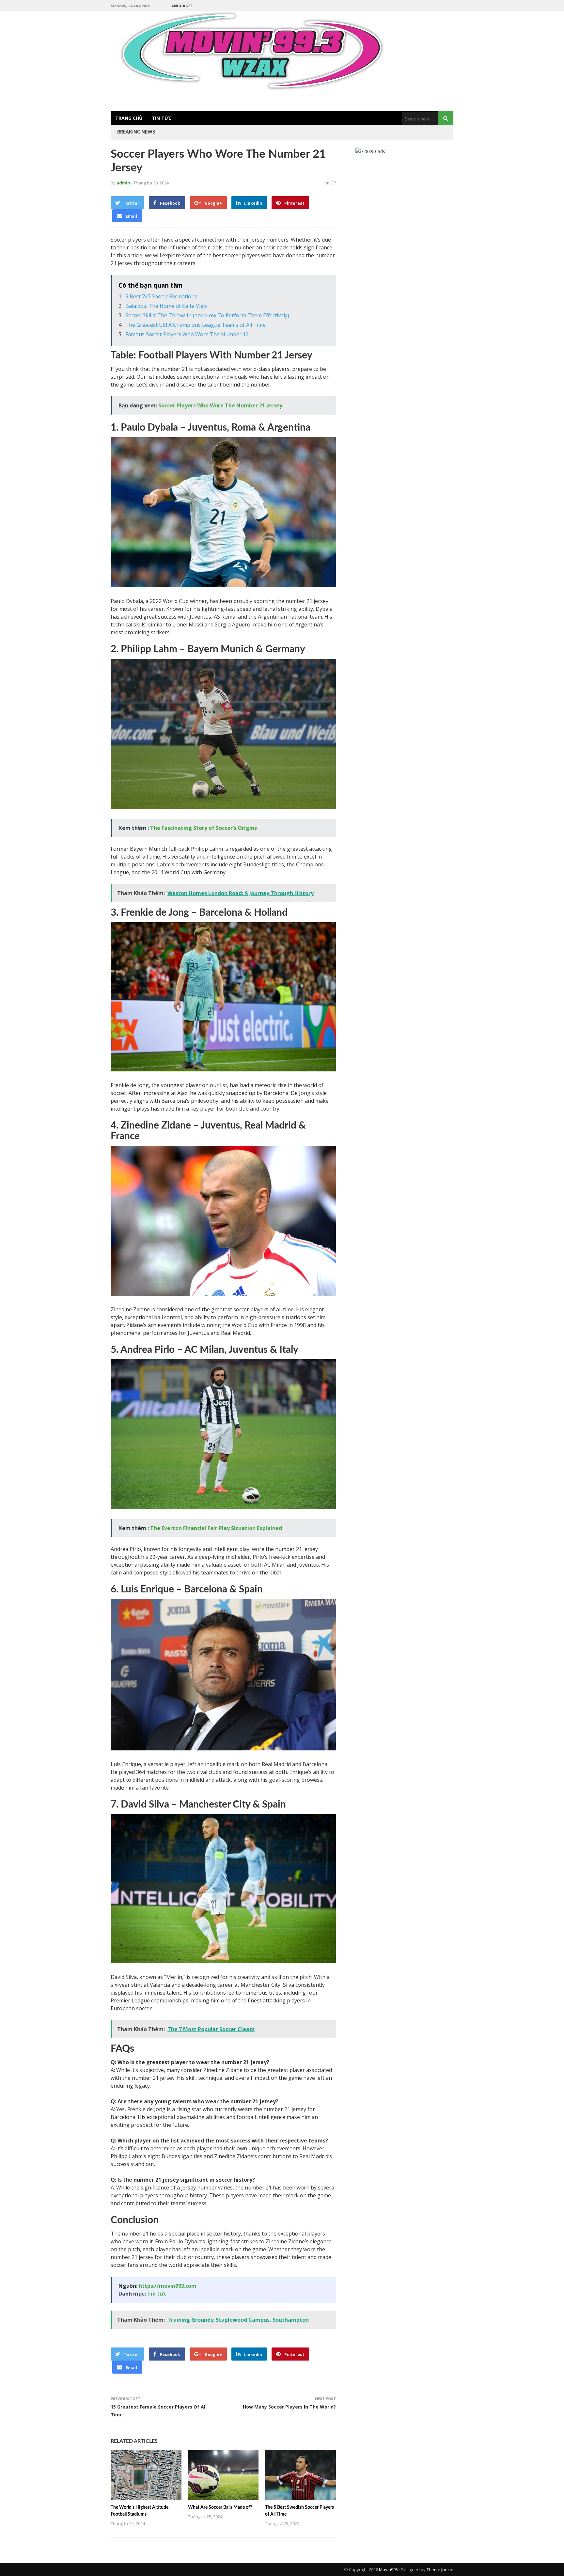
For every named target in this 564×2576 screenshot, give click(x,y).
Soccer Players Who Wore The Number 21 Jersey (220, 405)
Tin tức (162, 118)
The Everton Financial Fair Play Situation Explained (216, 1528)
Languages (181, 6)
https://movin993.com (168, 2286)
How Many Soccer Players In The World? (289, 2407)
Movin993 (388, 2569)
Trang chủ (129, 118)
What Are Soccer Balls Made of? (220, 2507)
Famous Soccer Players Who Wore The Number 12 (188, 334)
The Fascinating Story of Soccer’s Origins (204, 828)
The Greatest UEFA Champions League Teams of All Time (196, 325)
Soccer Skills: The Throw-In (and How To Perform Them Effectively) (207, 315)
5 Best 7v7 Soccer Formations (161, 296)
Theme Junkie (440, 2569)
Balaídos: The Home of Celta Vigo (166, 306)
